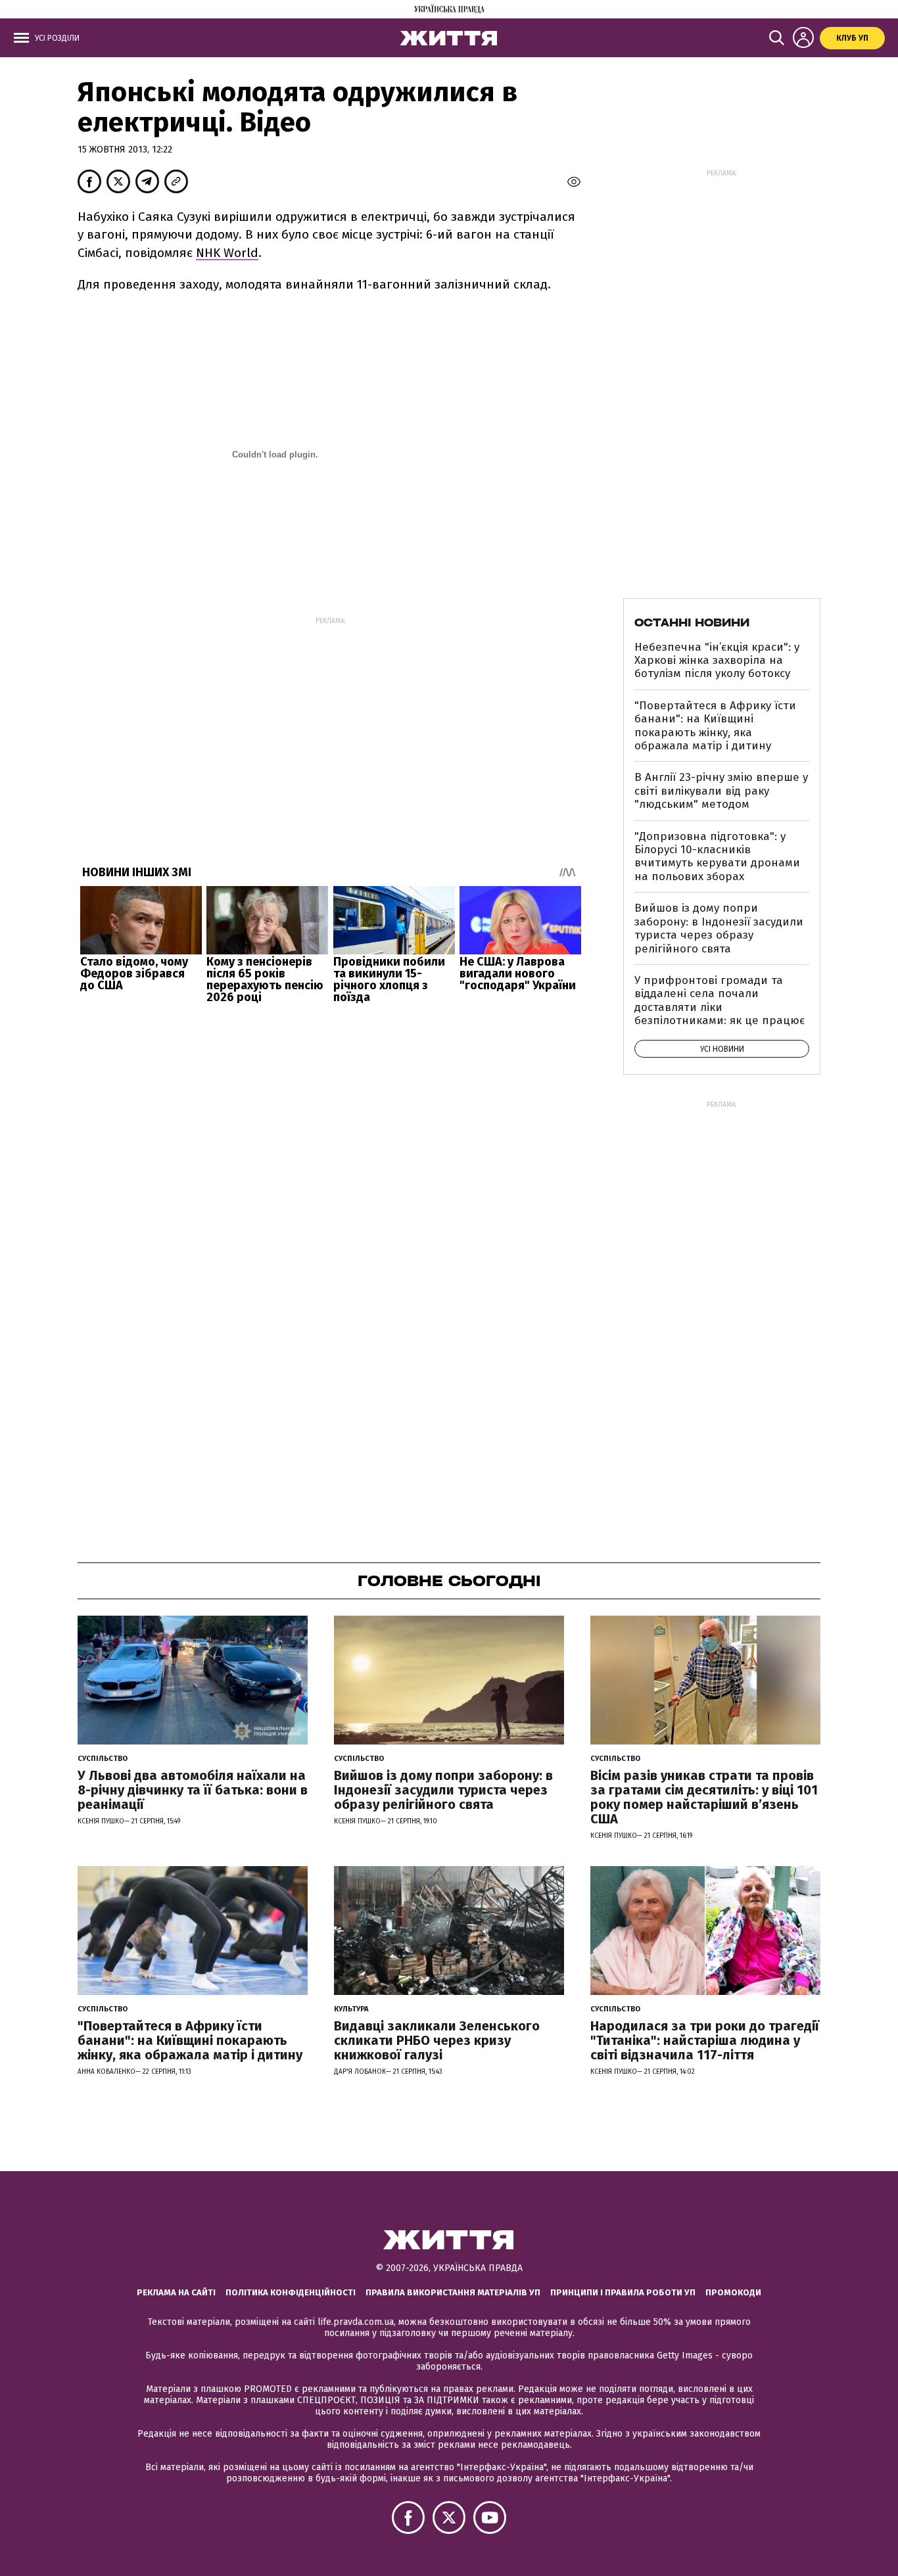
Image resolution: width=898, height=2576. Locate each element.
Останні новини (692, 622)
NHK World (227, 253)
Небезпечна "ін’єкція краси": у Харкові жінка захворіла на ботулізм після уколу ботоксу (717, 661)
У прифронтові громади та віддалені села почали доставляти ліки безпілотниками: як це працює (720, 1000)
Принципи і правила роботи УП (623, 2292)
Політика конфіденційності (291, 2292)
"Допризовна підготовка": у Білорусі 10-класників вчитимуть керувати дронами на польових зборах (717, 856)
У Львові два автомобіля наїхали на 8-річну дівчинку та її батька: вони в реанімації (193, 1790)
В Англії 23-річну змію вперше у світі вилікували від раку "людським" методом (721, 791)
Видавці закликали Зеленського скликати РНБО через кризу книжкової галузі (437, 2040)
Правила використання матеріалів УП (453, 2292)
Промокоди (733, 2292)
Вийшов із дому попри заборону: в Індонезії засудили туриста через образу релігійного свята (719, 928)
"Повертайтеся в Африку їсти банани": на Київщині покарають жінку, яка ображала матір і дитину (715, 726)
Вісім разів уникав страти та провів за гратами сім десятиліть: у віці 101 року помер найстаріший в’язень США (704, 1797)
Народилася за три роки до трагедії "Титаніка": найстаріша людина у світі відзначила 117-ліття (705, 2040)
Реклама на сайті (176, 2292)
